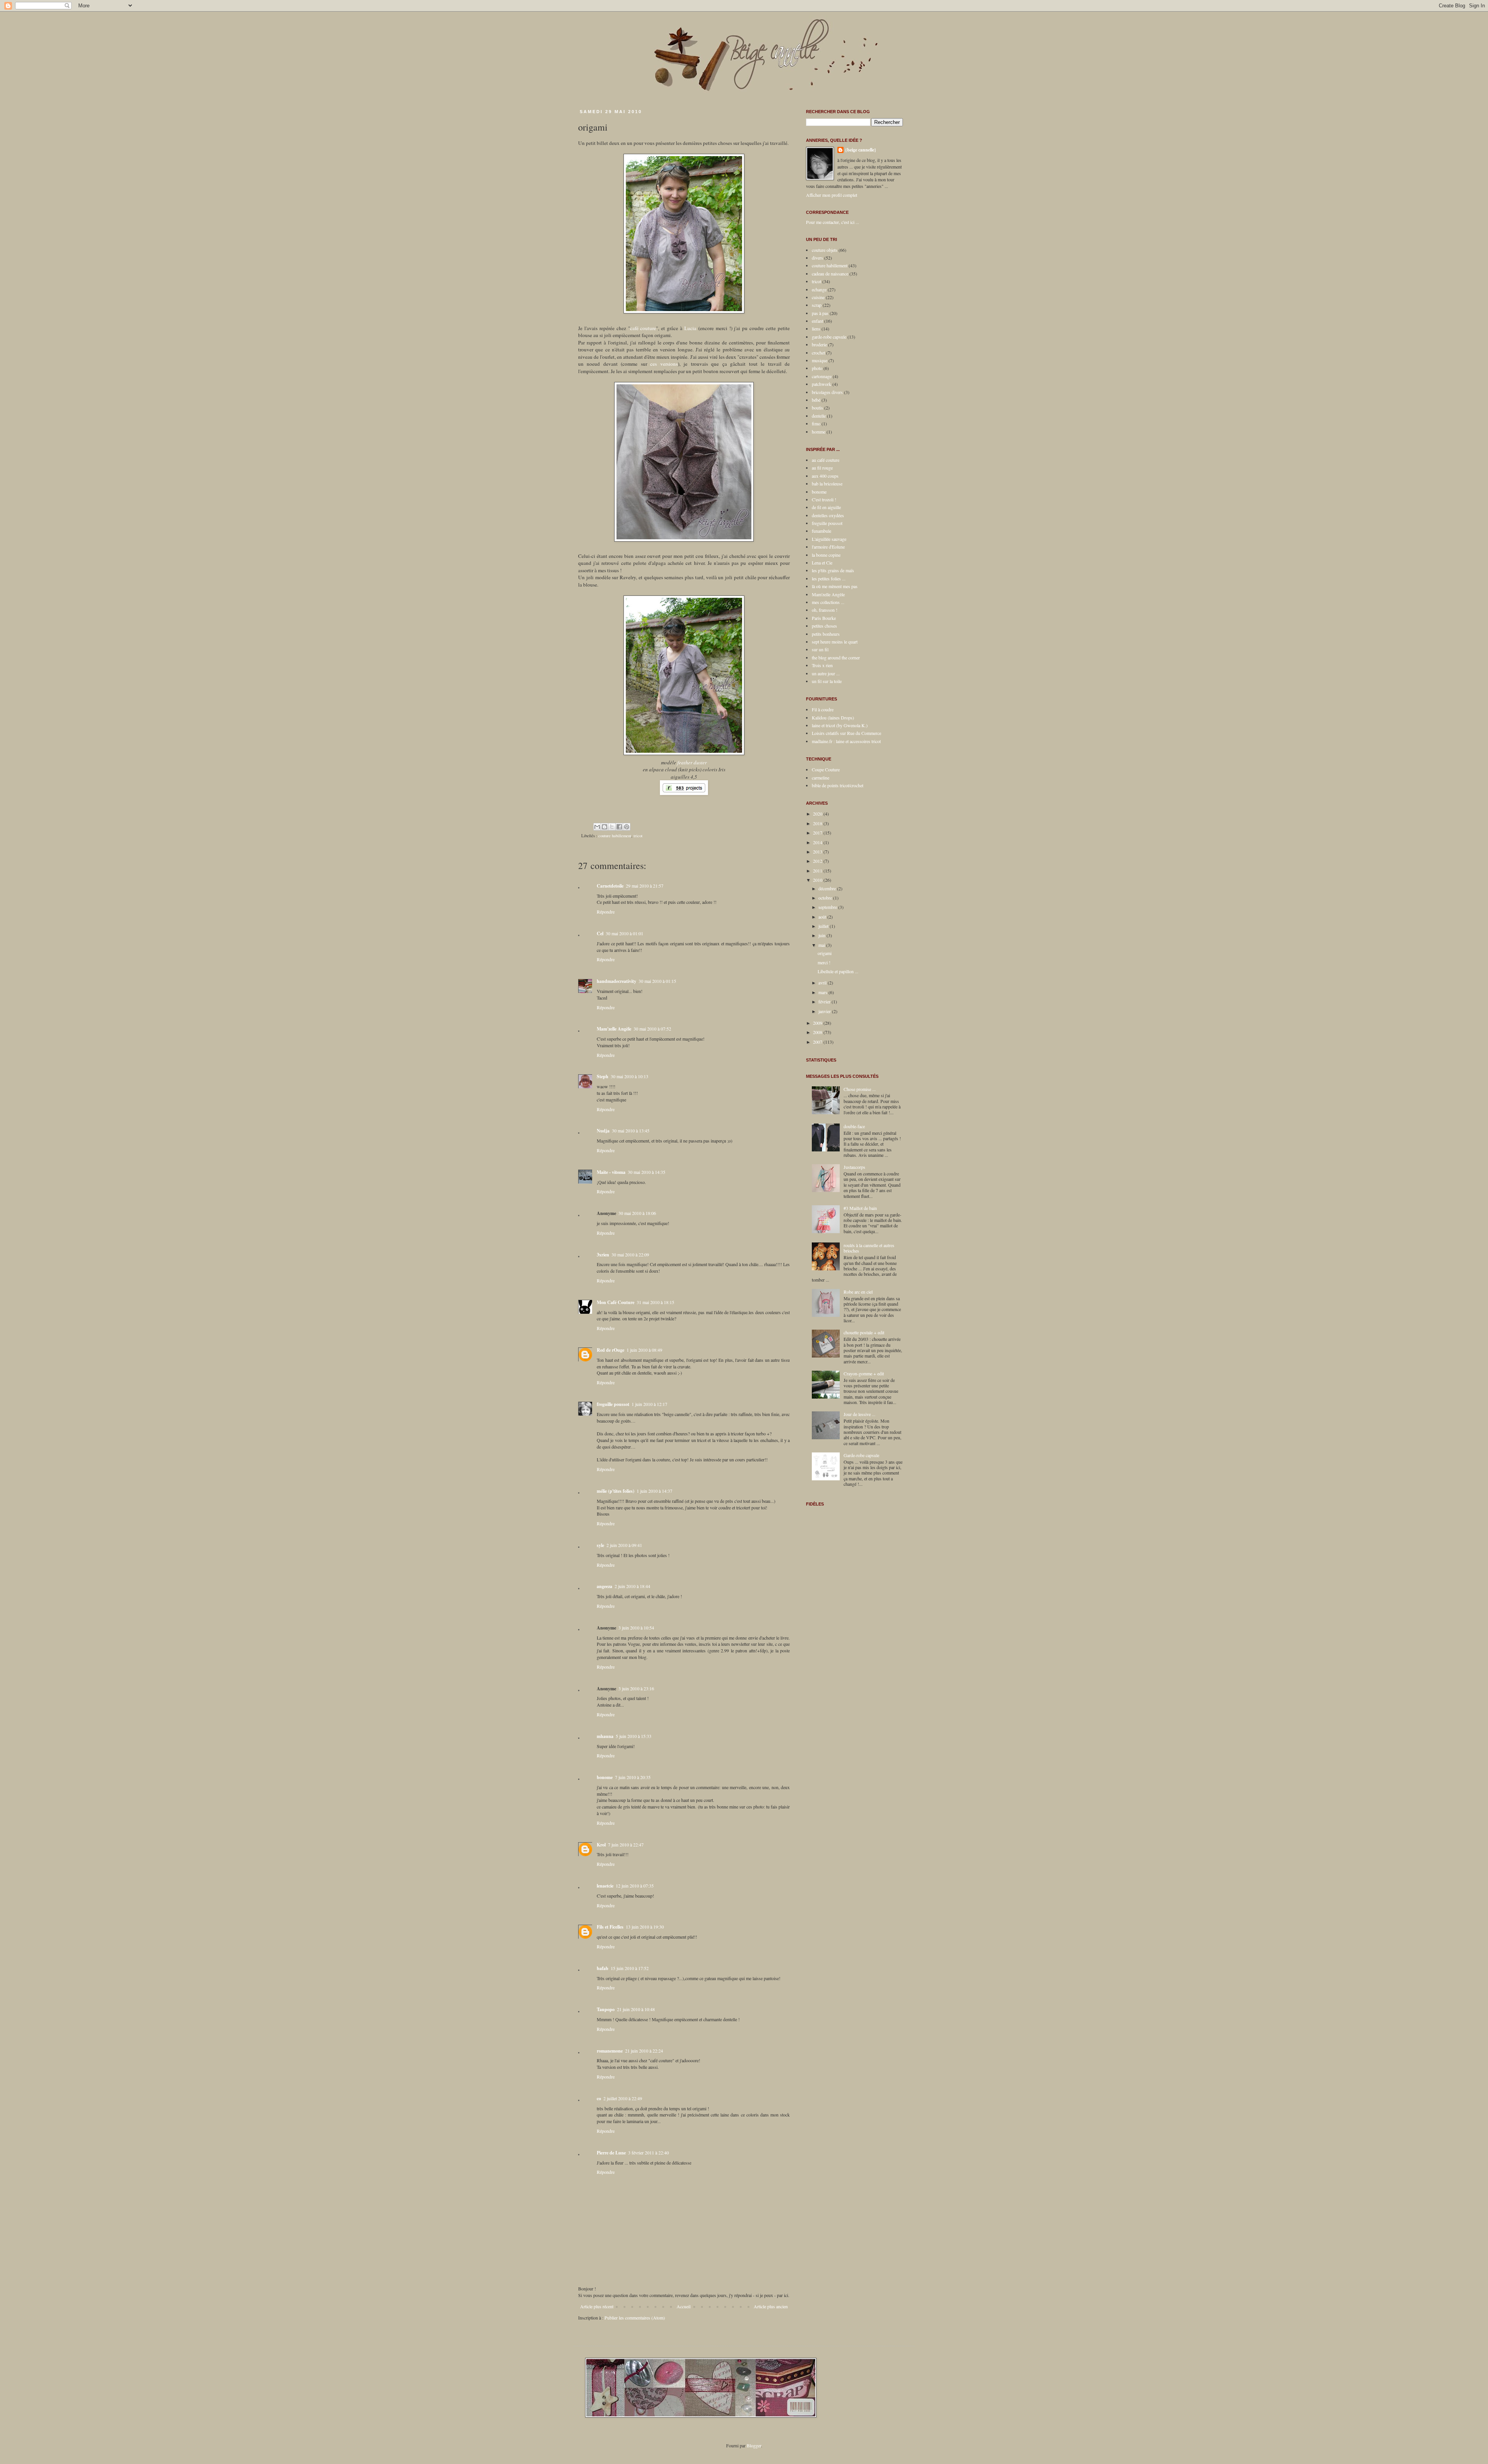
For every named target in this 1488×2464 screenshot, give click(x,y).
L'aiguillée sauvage (829, 539)
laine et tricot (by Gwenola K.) (840, 725)
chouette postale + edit (864, 1332)
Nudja (603, 1131)
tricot (638, 836)
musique (820, 360)
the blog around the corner (836, 657)
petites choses (824, 626)
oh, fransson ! (825, 610)
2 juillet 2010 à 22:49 (623, 2098)
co (599, 2098)
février (825, 1001)
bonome (605, 1777)
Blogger (754, 2445)
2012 (818, 861)
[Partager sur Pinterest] (627, 827)
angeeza (604, 1586)
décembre (828, 888)
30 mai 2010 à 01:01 (624, 933)
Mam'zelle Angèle (614, 1029)
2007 (818, 1042)
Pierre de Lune (611, 2153)
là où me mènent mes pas (835, 586)
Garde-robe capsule (861, 1455)
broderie (819, 344)
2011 (818, 871)
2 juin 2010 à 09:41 (624, 1545)
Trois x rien (822, 665)
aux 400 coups (825, 476)
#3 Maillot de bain (860, 1208)
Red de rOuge (611, 1350)
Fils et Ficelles (610, 1927)
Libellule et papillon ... (838, 971)
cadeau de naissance (830, 274)
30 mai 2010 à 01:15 (657, 981)
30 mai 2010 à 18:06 (637, 1213)
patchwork (821, 384)
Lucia (690, 328)
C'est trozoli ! (824, 499)
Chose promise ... (860, 1089)
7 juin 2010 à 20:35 (633, 1777)
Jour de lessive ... (859, 1414)
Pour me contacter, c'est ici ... (833, 222)
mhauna (605, 1736)
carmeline (821, 778)
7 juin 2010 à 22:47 (626, 1845)
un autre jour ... (826, 673)
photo (817, 368)
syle (600, 1545)
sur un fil (820, 649)
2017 (818, 833)
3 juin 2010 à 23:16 (636, 1688)
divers (817, 258)
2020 (818, 814)
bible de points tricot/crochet (838, 785)
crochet (818, 353)
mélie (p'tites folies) (616, 1491)
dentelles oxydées (828, 515)
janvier (825, 1011)
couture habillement (615, 836)
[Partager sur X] (612, 827)
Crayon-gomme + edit (864, 1373)
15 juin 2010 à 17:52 (630, 1968)
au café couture (826, 460)
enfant (817, 321)
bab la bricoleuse (827, 484)
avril (823, 983)
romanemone (610, 2051)
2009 (818, 1023)
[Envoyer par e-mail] (597, 827)
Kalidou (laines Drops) (833, 718)
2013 (818, 852)
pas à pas (820, 313)
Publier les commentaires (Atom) (635, 2318)
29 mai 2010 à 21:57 (645, 886)
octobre (826, 898)
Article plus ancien (771, 2306)
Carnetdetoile (610, 886)
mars (823, 992)
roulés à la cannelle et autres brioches (869, 1248)
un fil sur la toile (827, 681)
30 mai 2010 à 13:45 (631, 1130)
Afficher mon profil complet (832, 195)
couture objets (825, 250)
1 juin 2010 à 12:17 (649, 1404)
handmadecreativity (617, 981)
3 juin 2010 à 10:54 (636, 1628)
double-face (854, 1126)
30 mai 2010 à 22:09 (630, 1254)
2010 (818, 880)
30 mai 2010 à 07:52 (652, 1029)
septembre (828, 907)
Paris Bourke (824, 618)
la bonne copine (826, 555)
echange (819, 289)
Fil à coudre (823, 709)
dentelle (819, 416)
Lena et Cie (822, 563)
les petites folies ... (829, 578)
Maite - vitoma (611, 1172)
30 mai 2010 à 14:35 (647, 1172)
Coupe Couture (826, 769)
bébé (816, 400)
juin (822, 935)
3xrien (603, 1255)
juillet (824, 926)
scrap (817, 305)
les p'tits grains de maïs (833, 570)
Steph (603, 1076)
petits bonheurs (826, 634)
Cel (600, 933)
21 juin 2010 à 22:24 (644, 2051)
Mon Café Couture (616, 1302)
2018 (818, 823)
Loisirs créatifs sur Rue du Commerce (846, 733)
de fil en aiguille (826, 507)
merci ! (824, 962)
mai (822, 945)
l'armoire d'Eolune (828, 547)
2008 (818, 1032)
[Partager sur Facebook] (619, 827)
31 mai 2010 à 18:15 (655, 1302)
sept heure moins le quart (835, 642)
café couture (643, 328)
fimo (816, 423)
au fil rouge (822, 468)
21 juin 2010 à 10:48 (636, 2009)
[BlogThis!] (604, 827)
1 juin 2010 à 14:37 (654, 1491)
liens (816, 329)
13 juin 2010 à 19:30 (645, 1927)
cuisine (818, 297)
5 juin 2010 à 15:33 (634, 1736)
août (823, 917)
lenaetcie (605, 1886)
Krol (601, 1845)
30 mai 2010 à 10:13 (629, 1076)
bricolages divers (827, 392)
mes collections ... (828, 602)
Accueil (684, 2306)
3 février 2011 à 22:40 (648, 2153)
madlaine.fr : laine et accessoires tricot (846, 741)
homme (819, 432)
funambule (821, 531)
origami (825, 953)
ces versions (664, 364)
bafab (603, 1968)
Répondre (606, 912)
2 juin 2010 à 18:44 (632, 1586)
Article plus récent (597, 2306)
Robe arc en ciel (858, 1292)
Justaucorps (854, 1167)
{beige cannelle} (861, 150)
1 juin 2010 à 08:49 (644, 1350)
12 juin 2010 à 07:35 (635, 1886)
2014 (818, 842)
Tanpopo (606, 2009)
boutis (817, 408)
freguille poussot (613, 1404)
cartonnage (822, 376)
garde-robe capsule (829, 337)
